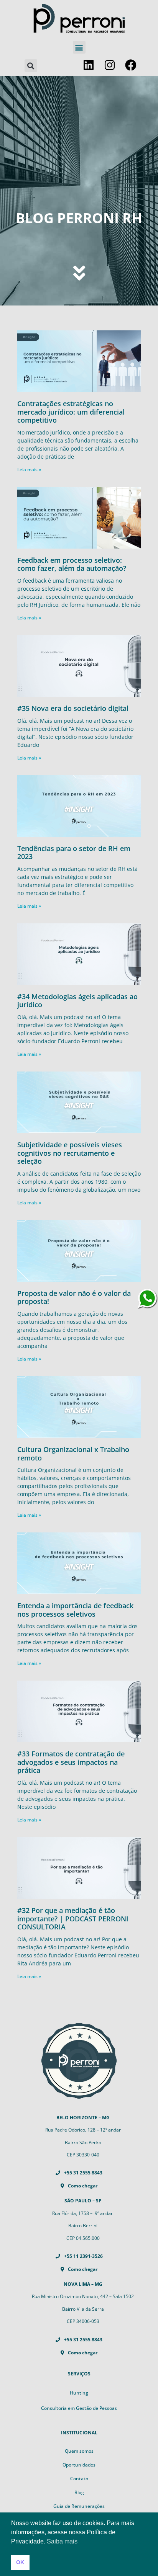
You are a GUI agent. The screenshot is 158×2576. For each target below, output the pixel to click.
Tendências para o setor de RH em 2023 (74, 853)
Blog (79, 2492)
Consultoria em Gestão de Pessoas (79, 2408)
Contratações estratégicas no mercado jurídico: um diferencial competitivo (71, 412)
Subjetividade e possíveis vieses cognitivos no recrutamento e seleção (70, 1153)
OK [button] (20, 2562)
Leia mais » (29, 470)
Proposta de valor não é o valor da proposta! (74, 1297)
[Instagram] (110, 65)
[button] (79, 47)
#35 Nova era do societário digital (73, 708)
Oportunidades (79, 2465)
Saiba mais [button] (62, 2541)
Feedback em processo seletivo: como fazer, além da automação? (72, 564)
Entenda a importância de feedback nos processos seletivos (75, 1610)
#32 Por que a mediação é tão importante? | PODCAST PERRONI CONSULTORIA (73, 1919)
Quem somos (79, 2451)
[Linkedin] (89, 65)
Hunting (79, 2393)
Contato (79, 2479)
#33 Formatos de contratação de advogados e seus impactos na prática (71, 1762)
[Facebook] (131, 65)
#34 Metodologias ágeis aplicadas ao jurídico (77, 1001)
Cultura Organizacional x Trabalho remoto (73, 1454)
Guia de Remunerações (79, 2506)
